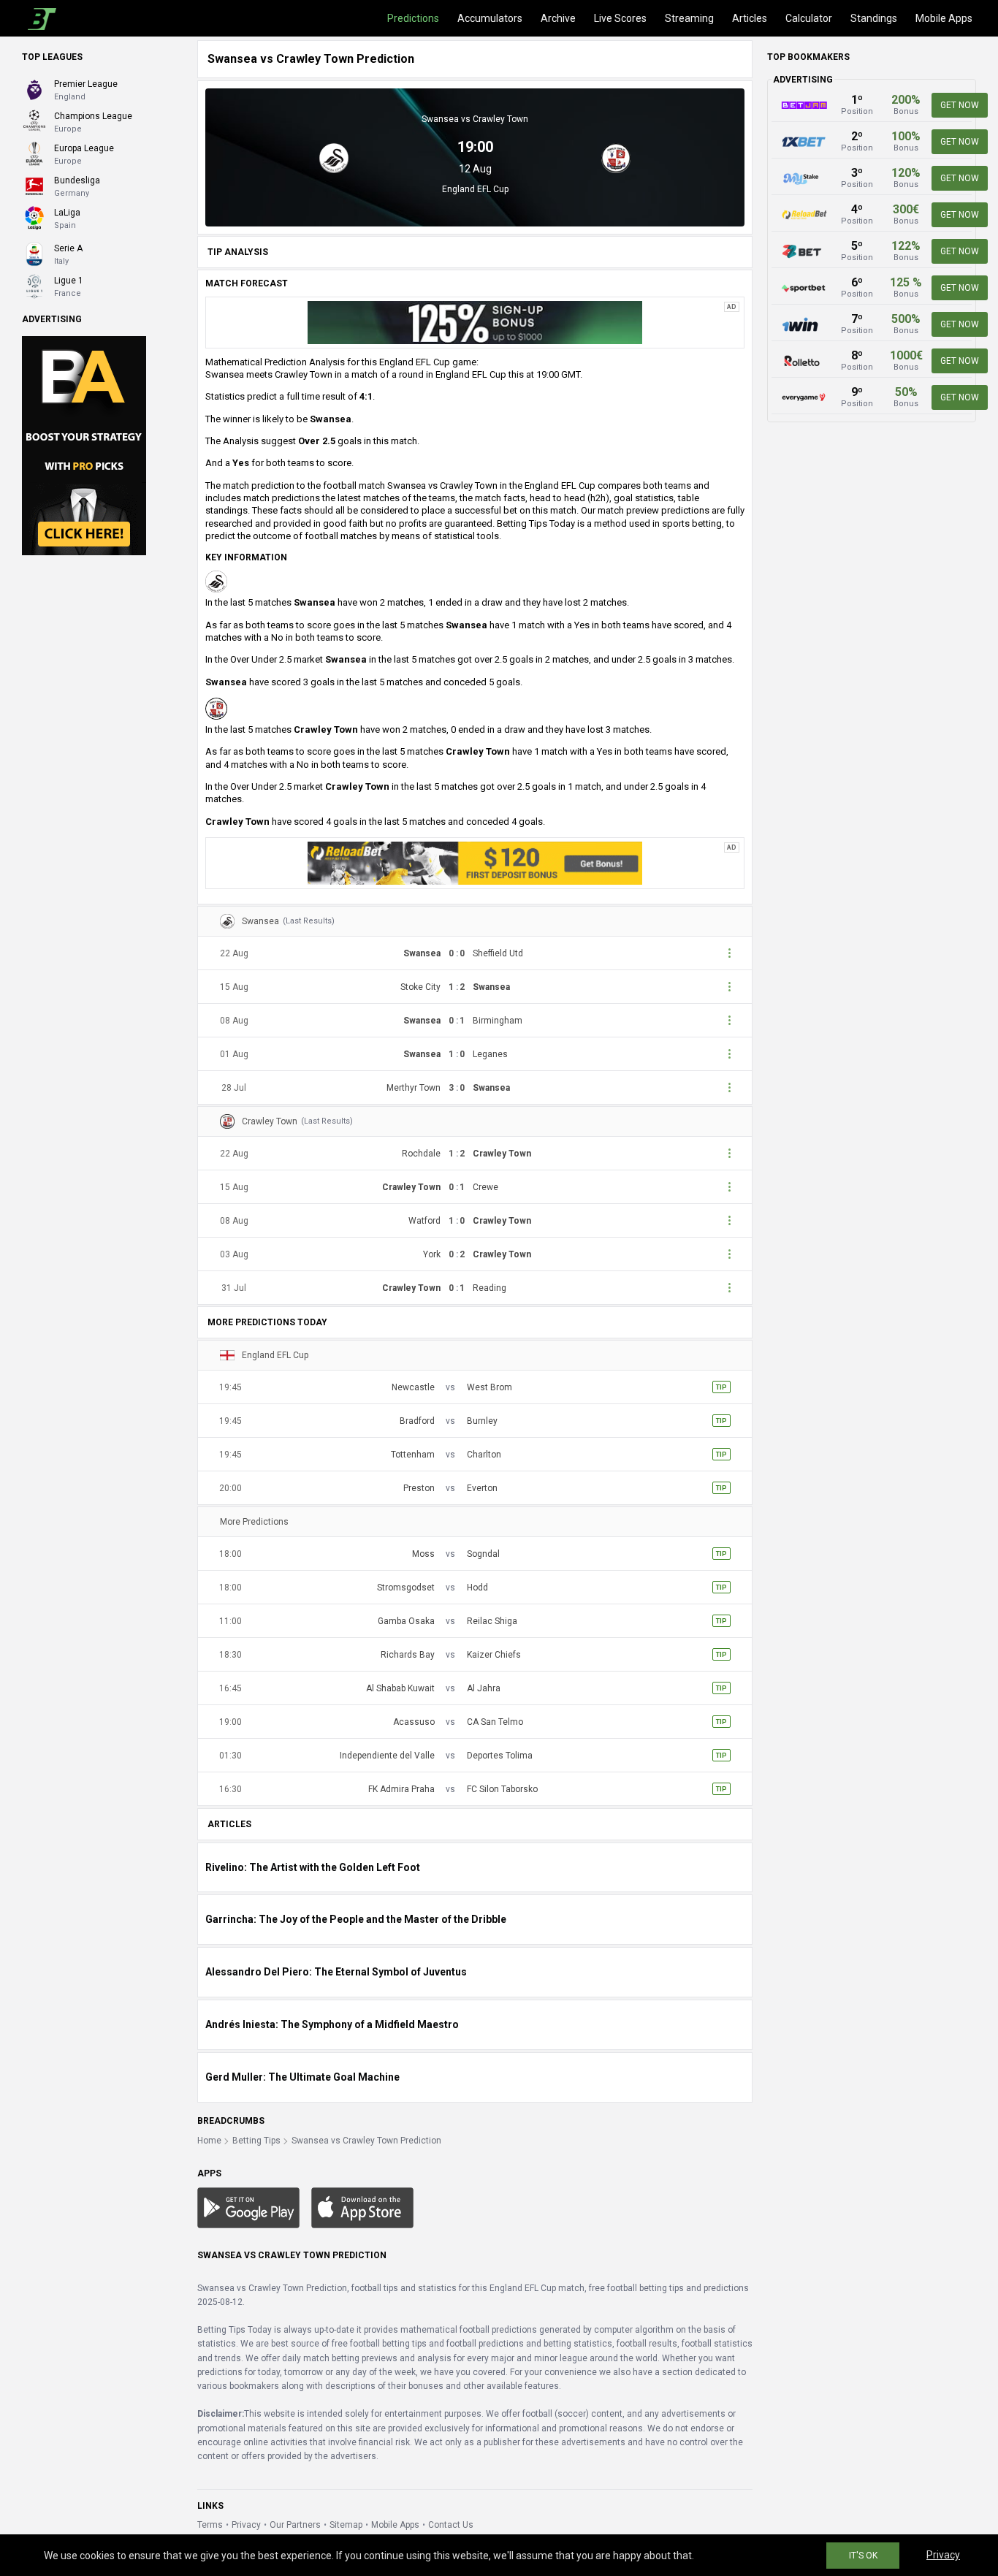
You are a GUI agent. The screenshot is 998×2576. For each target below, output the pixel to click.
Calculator (809, 18)
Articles (750, 18)
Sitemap (346, 2525)
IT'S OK (863, 2556)
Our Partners (295, 2525)
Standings (874, 18)
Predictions (413, 18)
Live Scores (620, 18)
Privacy (246, 2525)
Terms (210, 2525)
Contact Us (451, 2525)
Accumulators (490, 18)
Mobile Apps (944, 18)
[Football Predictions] (39, 18)
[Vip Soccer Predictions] (84, 445)
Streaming (689, 18)
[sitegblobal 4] (475, 862)
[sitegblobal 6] (475, 322)
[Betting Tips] (248, 2207)
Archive (558, 18)
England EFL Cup (475, 189)
